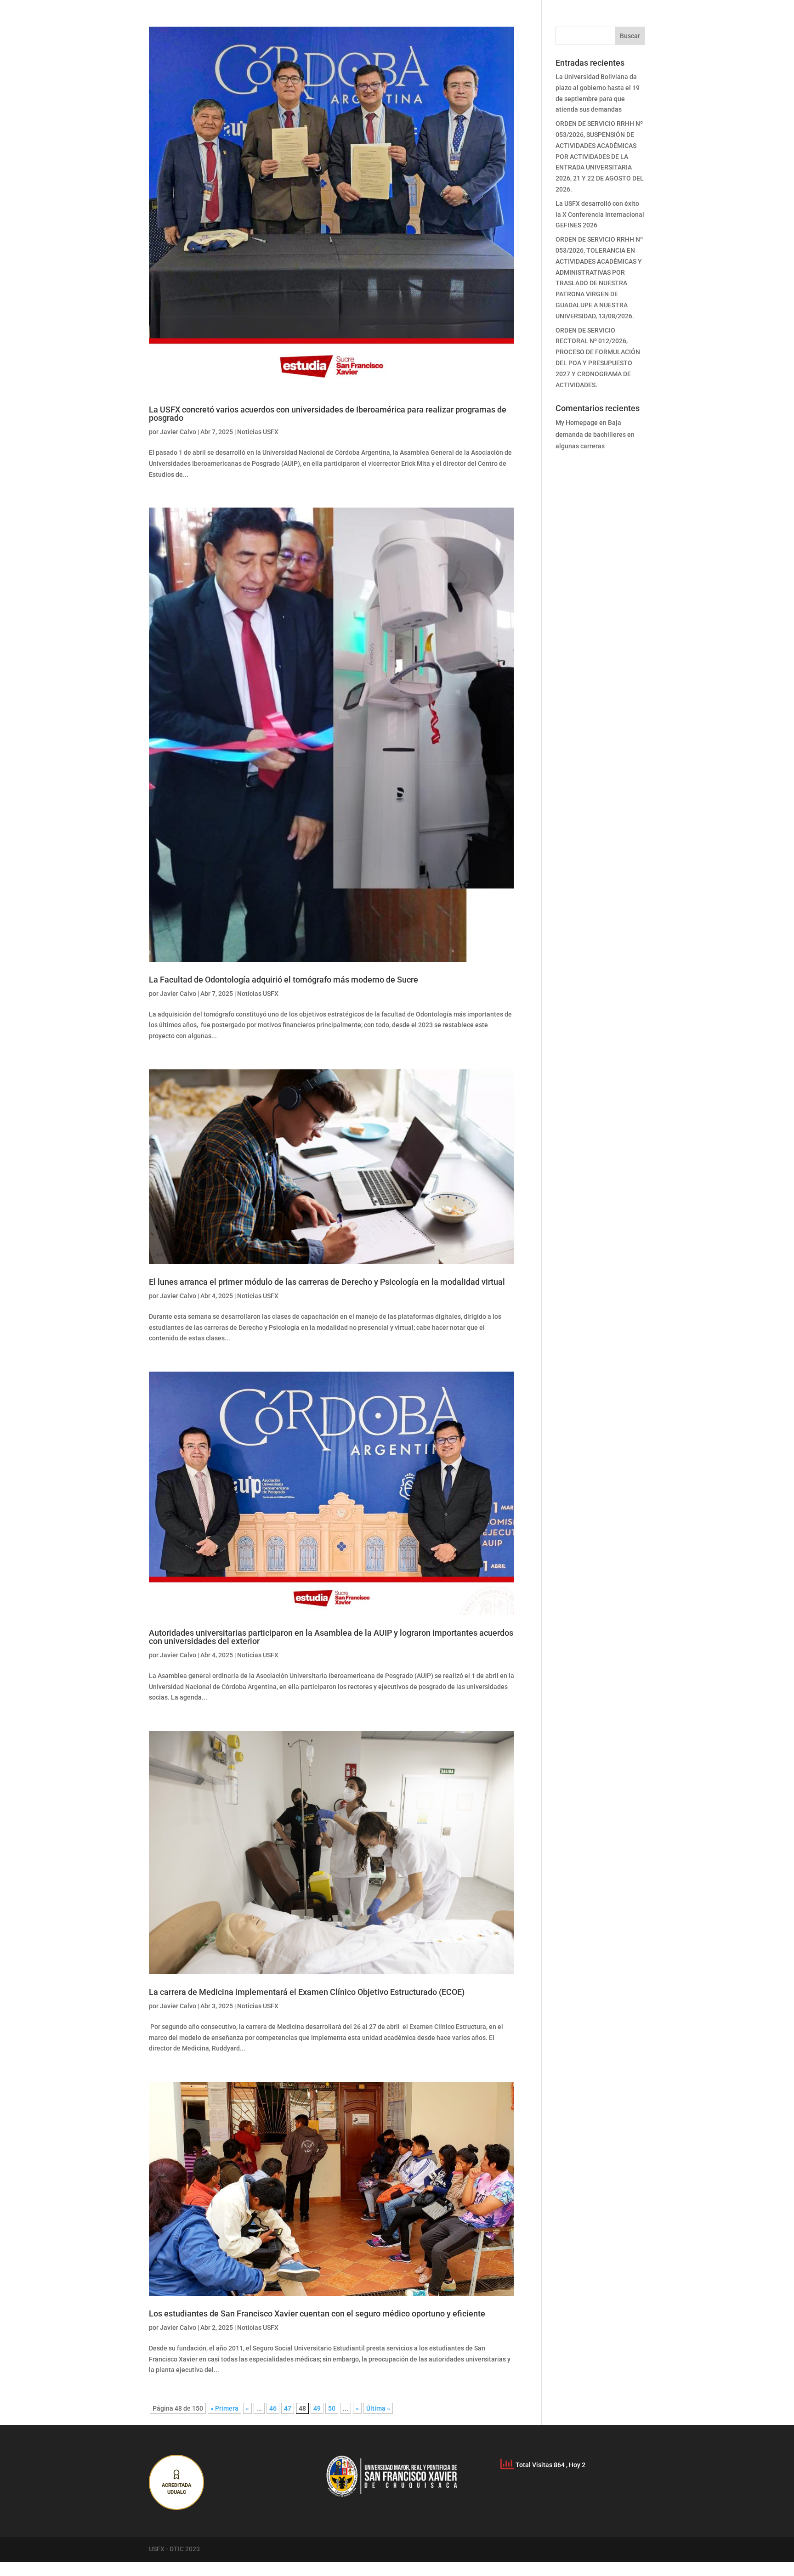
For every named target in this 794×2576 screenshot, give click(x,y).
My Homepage (577, 423)
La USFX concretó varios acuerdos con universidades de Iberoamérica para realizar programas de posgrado (328, 414)
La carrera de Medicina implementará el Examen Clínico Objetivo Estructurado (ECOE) (307, 1992)
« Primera (224, 2408)
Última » (378, 2408)
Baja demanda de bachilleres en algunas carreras (595, 434)
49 (317, 2408)
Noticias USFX (258, 432)
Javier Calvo (178, 432)
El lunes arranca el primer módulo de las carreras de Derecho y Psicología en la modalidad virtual (327, 1282)
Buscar (630, 36)
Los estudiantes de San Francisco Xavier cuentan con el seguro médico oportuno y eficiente (317, 2313)
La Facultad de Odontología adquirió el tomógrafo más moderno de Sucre (284, 980)
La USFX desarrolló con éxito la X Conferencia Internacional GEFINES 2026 (600, 215)
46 (273, 2408)
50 (332, 2408)
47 (288, 2408)
